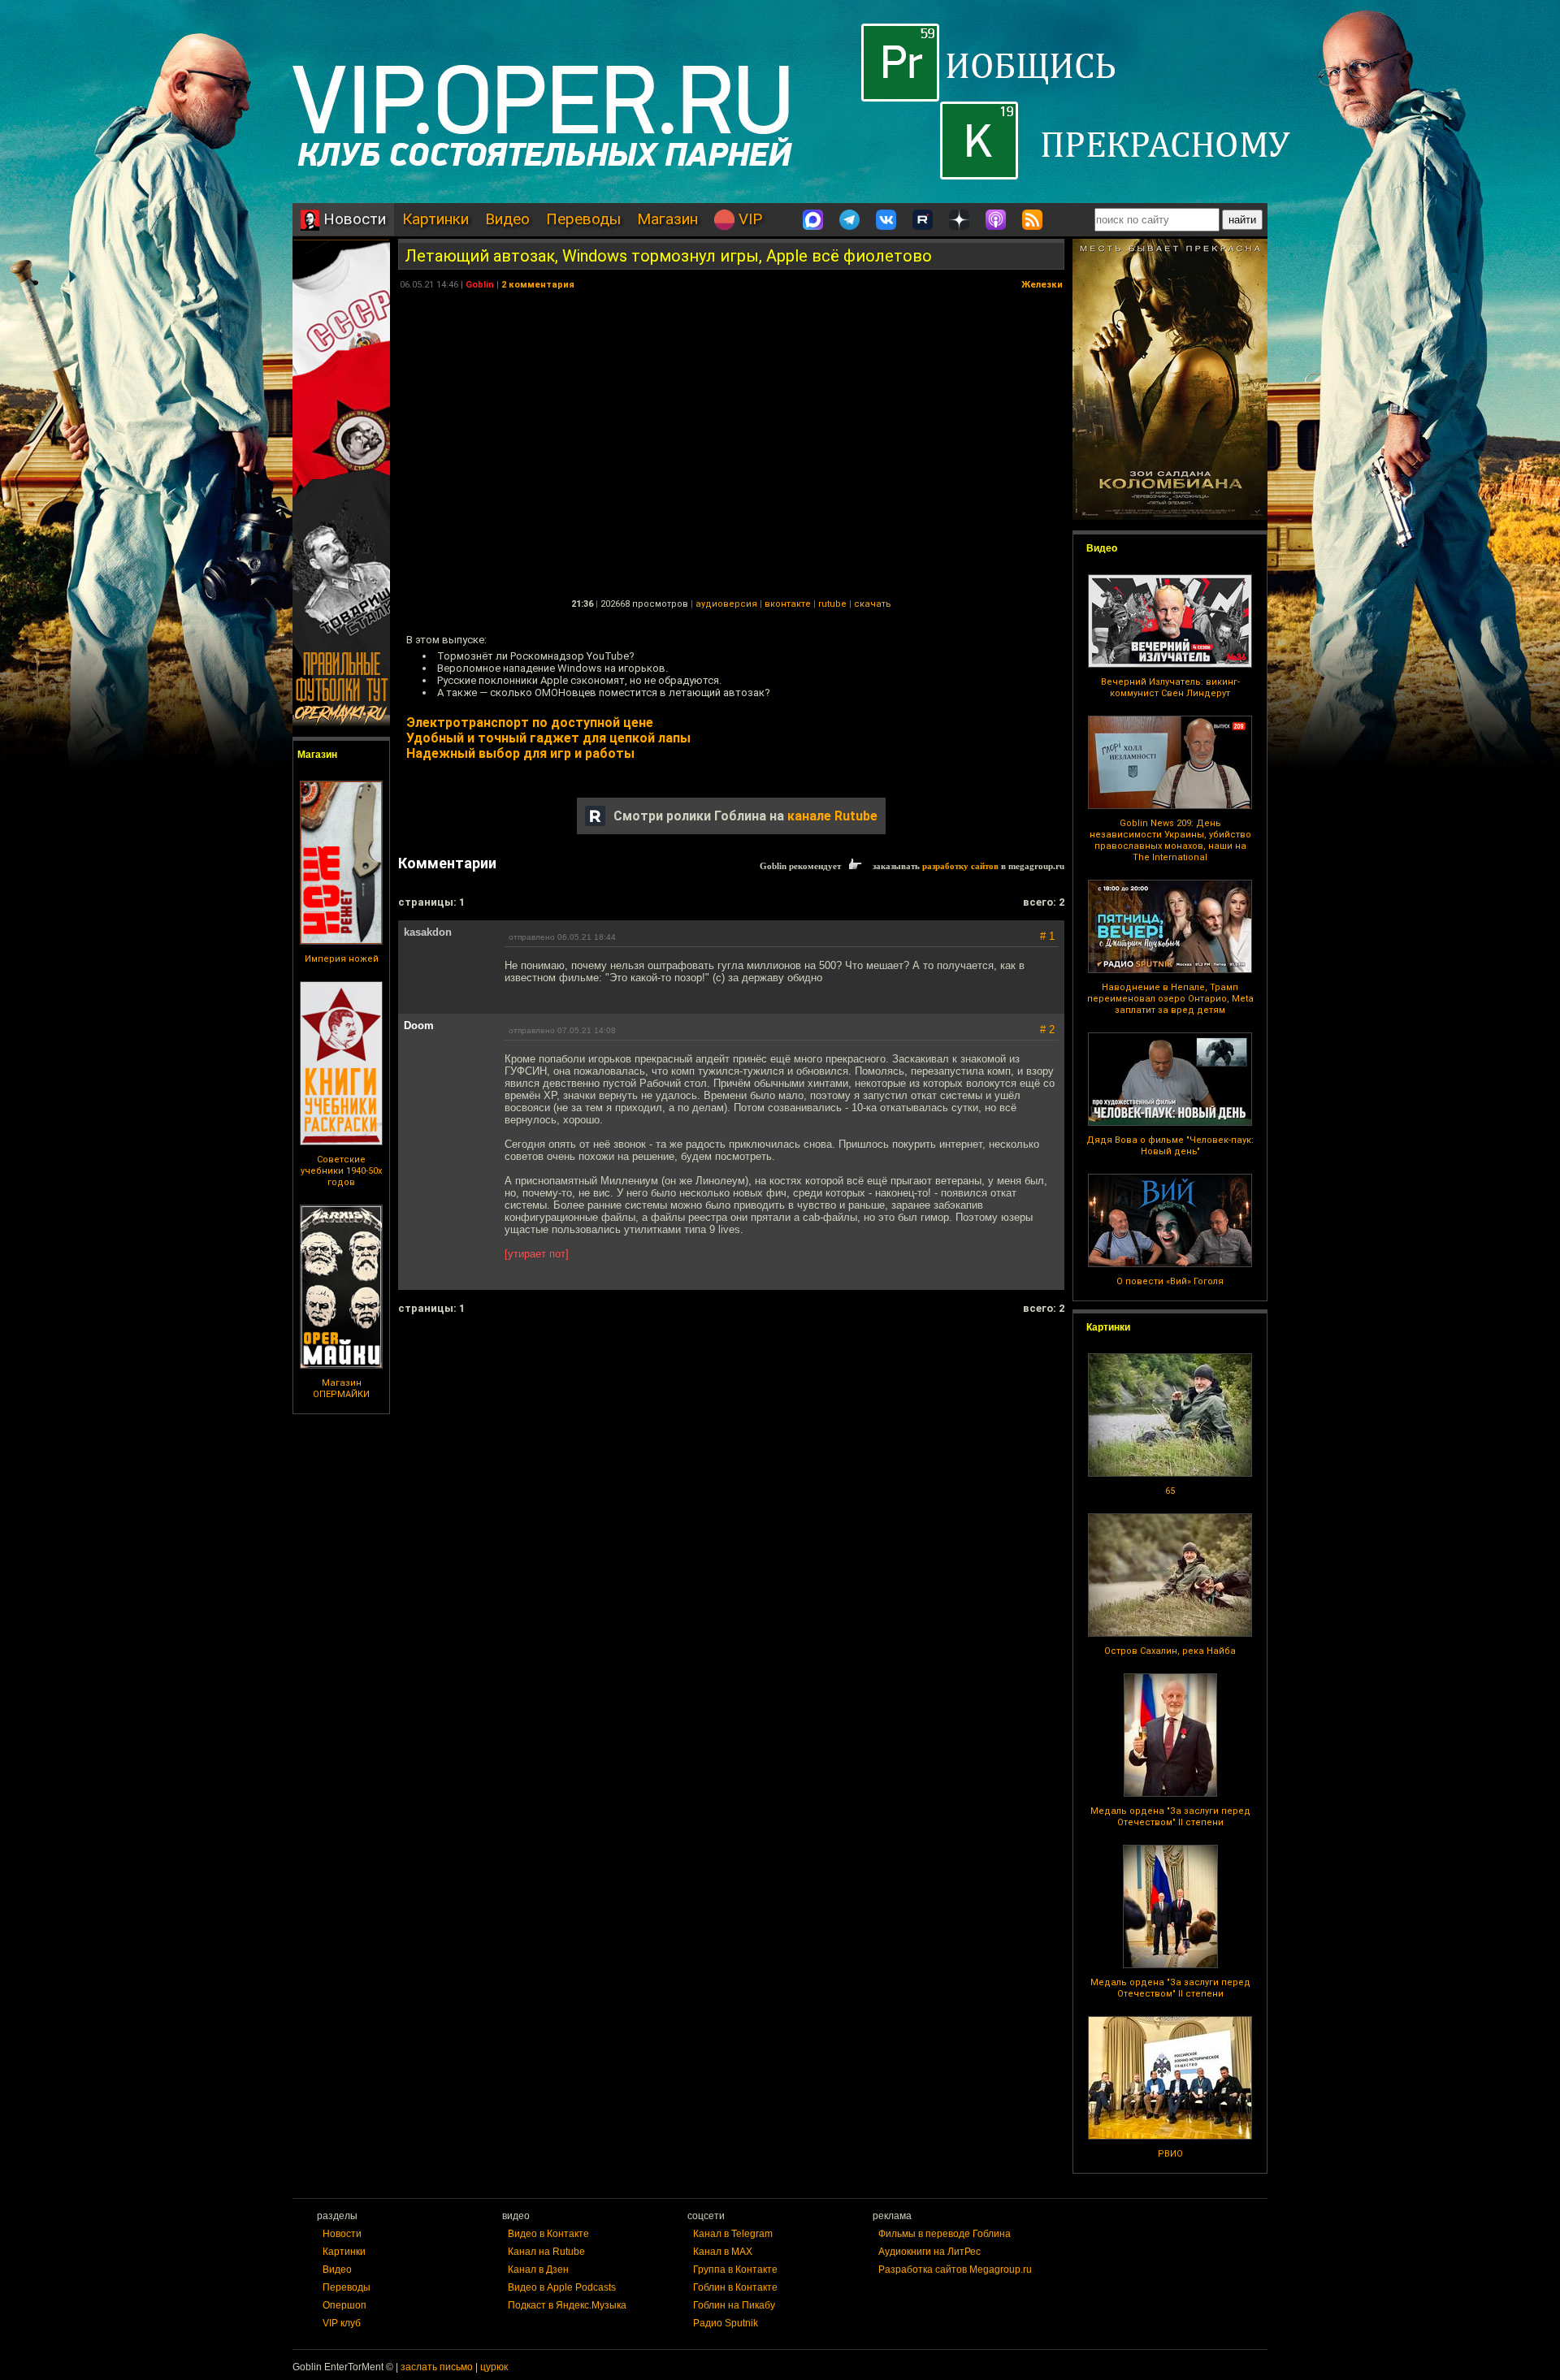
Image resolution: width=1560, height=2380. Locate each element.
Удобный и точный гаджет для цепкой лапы (548, 738)
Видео (507, 219)
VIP (748, 219)
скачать (873, 604)
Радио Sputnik (726, 2323)
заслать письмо (437, 2367)
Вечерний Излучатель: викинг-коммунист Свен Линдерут (1170, 688)
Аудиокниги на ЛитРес (929, 2252)
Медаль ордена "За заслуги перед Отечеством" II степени (1170, 1817)
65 (1170, 1491)
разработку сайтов (960, 866)
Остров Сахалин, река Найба (1170, 1651)
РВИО (1170, 2154)
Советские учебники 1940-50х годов (341, 1171)
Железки (1042, 285)
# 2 (1047, 1030)
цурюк (494, 2367)
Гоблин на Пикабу (734, 2305)
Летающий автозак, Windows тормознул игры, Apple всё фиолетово (668, 256)
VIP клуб (342, 2323)
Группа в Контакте (735, 2270)
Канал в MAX (723, 2252)
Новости (353, 219)
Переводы (583, 219)
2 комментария (538, 285)
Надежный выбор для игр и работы (520, 753)
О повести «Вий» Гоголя (1170, 1281)
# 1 (1047, 936)
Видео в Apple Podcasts (562, 2287)
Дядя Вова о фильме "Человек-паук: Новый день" (1170, 1146)
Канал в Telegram (733, 2234)
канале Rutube (832, 816)
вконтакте (788, 604)
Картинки (435, 219)
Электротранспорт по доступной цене (530, 723)
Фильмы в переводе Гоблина (945, 2234)
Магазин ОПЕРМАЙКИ (341, 1389)
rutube (832, 604)
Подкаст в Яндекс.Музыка (567, 2305)
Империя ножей (342, 959)
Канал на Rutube (546, 2252)
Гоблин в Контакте (735, 2287)
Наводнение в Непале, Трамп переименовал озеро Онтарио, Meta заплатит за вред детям (1170, 999)
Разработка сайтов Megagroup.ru (955, 2270)
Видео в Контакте (548, 2234)
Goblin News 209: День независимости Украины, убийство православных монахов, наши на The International (1170, 840)
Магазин (667, 219)
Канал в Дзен (538, 2270)
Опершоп (344, 2305)
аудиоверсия (726, 604)
